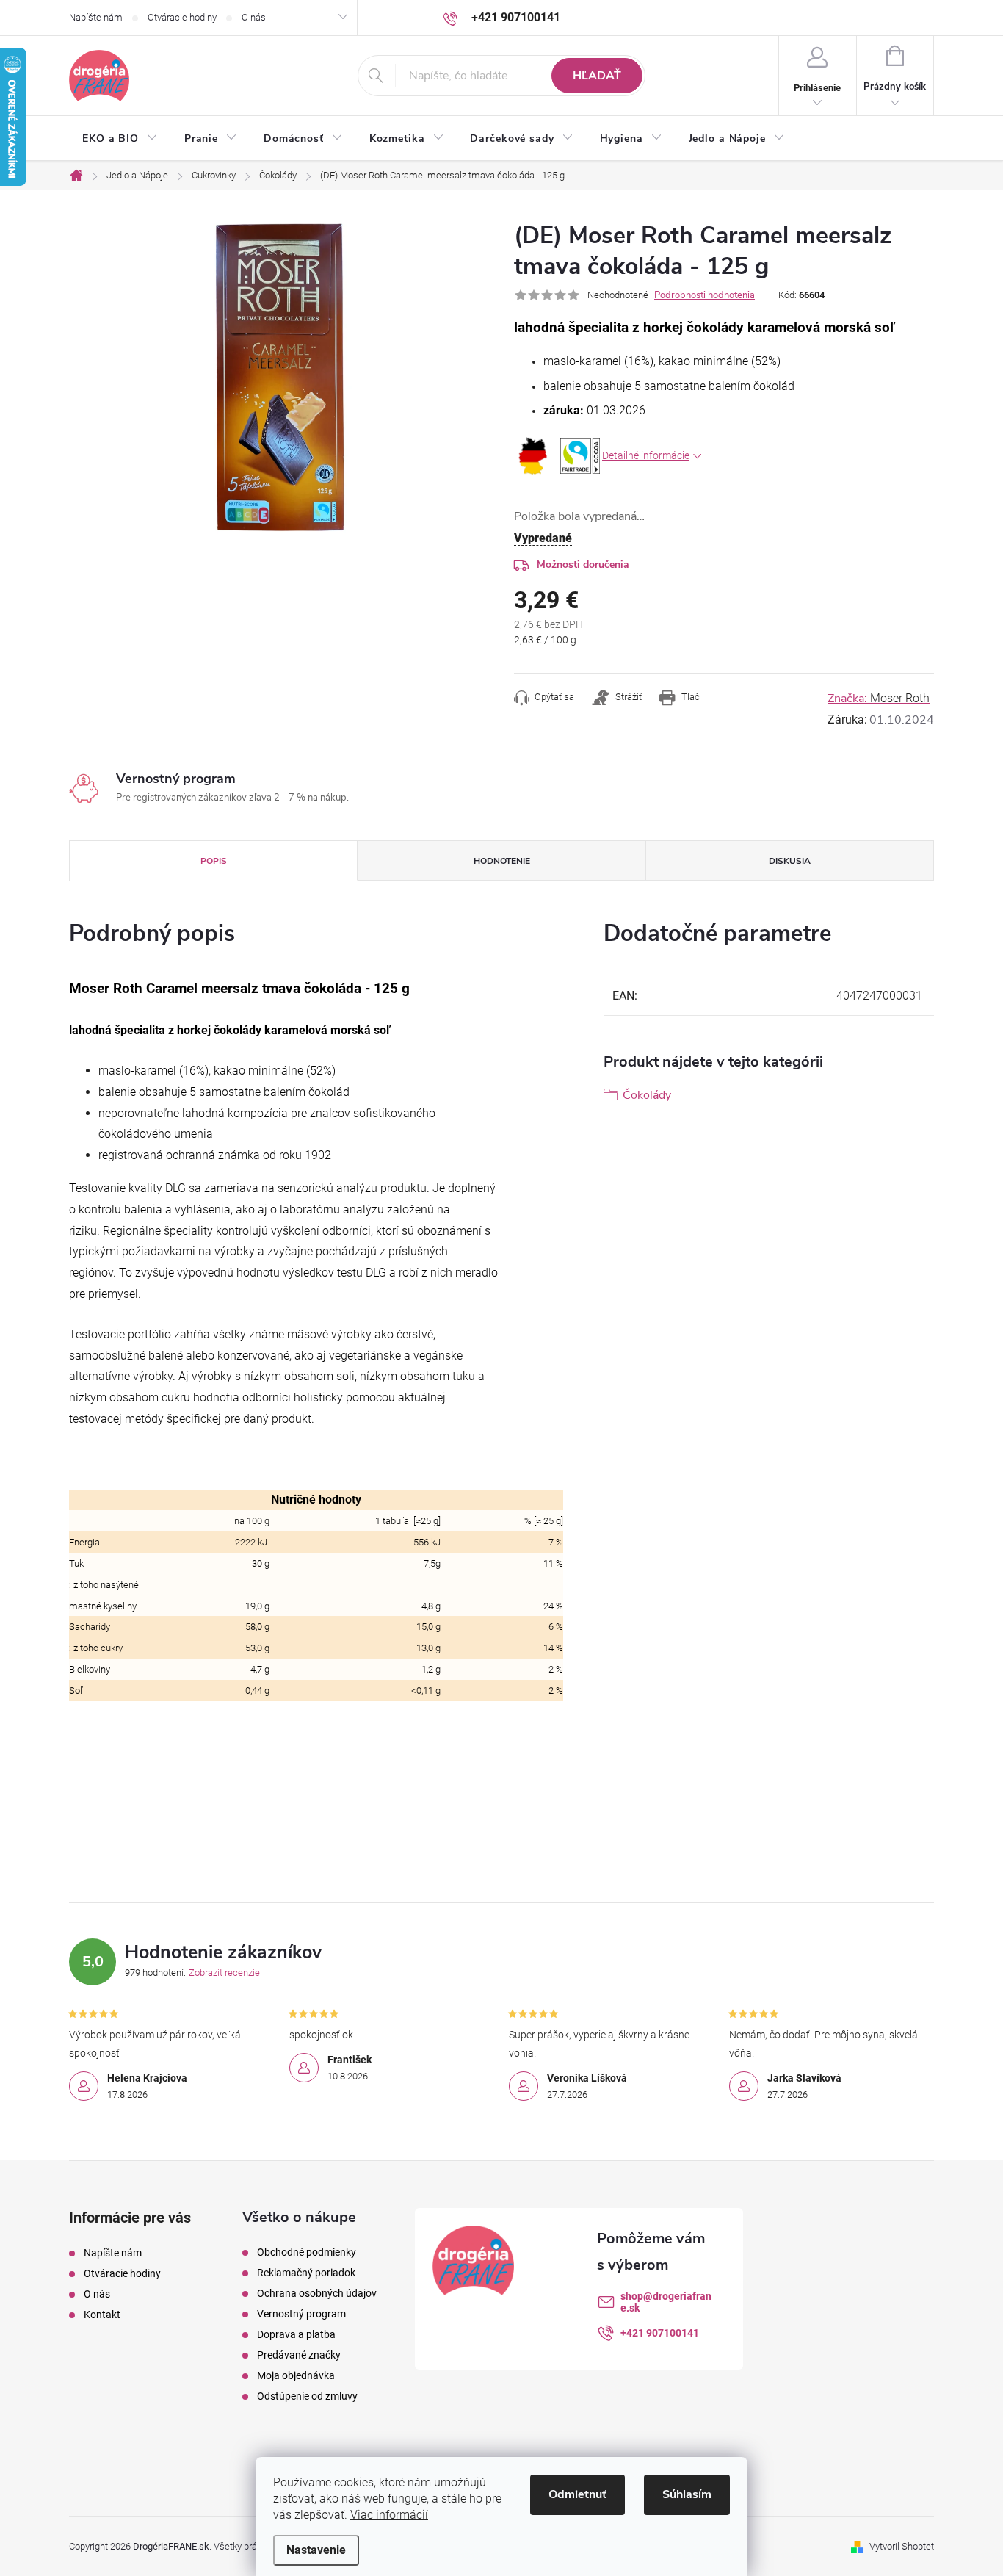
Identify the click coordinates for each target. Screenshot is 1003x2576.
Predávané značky (299, 2355)
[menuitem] (120, 139)
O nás (254, 17)
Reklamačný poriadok (306, 2273)
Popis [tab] (214, 861)
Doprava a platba (296, 2334)
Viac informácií (389, 2515)
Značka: (879, 699)
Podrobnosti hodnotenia (705, 295)
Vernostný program (301, 2314)
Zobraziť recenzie (224, 1973)
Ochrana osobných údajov (317, 2293)
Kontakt (102, 2315)
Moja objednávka (296, 2375)
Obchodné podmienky (307, 2252)
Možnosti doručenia (583, 564)
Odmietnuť (577, 2494)
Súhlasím (687, 2494)
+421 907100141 (660, 2333)
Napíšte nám (96, 17)
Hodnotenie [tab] (502, 861)
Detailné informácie (646, 455)
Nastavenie (316, 2550)
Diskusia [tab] (790, 861)
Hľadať (597, 76)
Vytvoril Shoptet (902, 2546)
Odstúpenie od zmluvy (307, 2396)
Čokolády (647, 1095)
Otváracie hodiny (182, 17)
